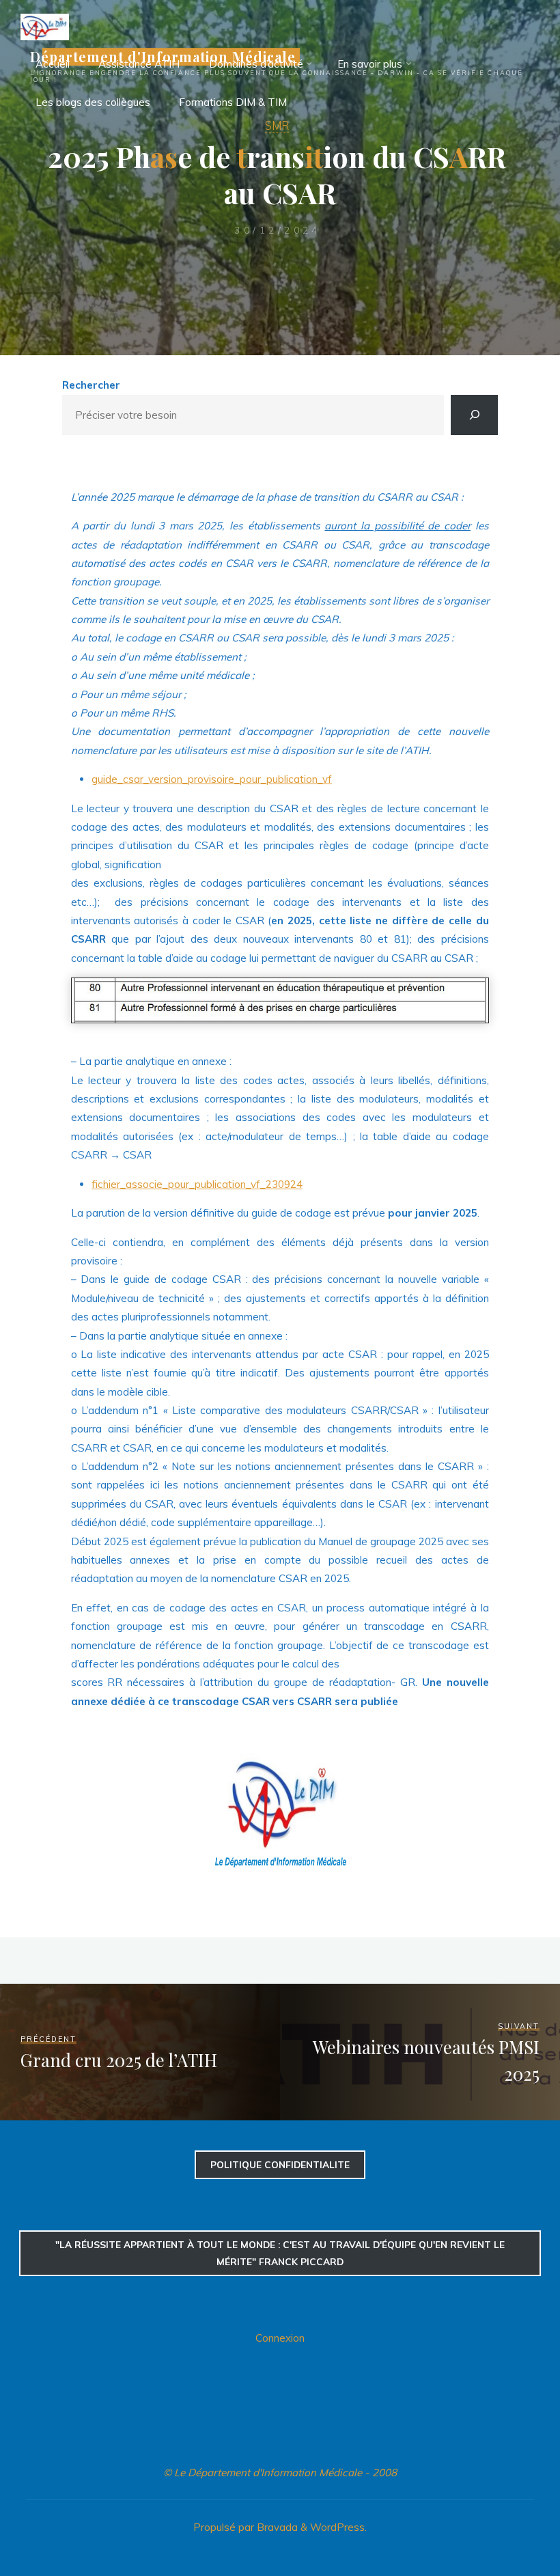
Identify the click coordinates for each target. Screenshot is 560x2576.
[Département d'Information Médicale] (45, 26)
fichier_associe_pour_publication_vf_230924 (197, 1184)
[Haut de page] (507, 2523)
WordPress (337, 2527)
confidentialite (280, 2164)
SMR (277, 125)
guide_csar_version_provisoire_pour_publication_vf (212, 779)
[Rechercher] (474, 415)
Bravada (276, 2527)
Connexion (280, 2338)
